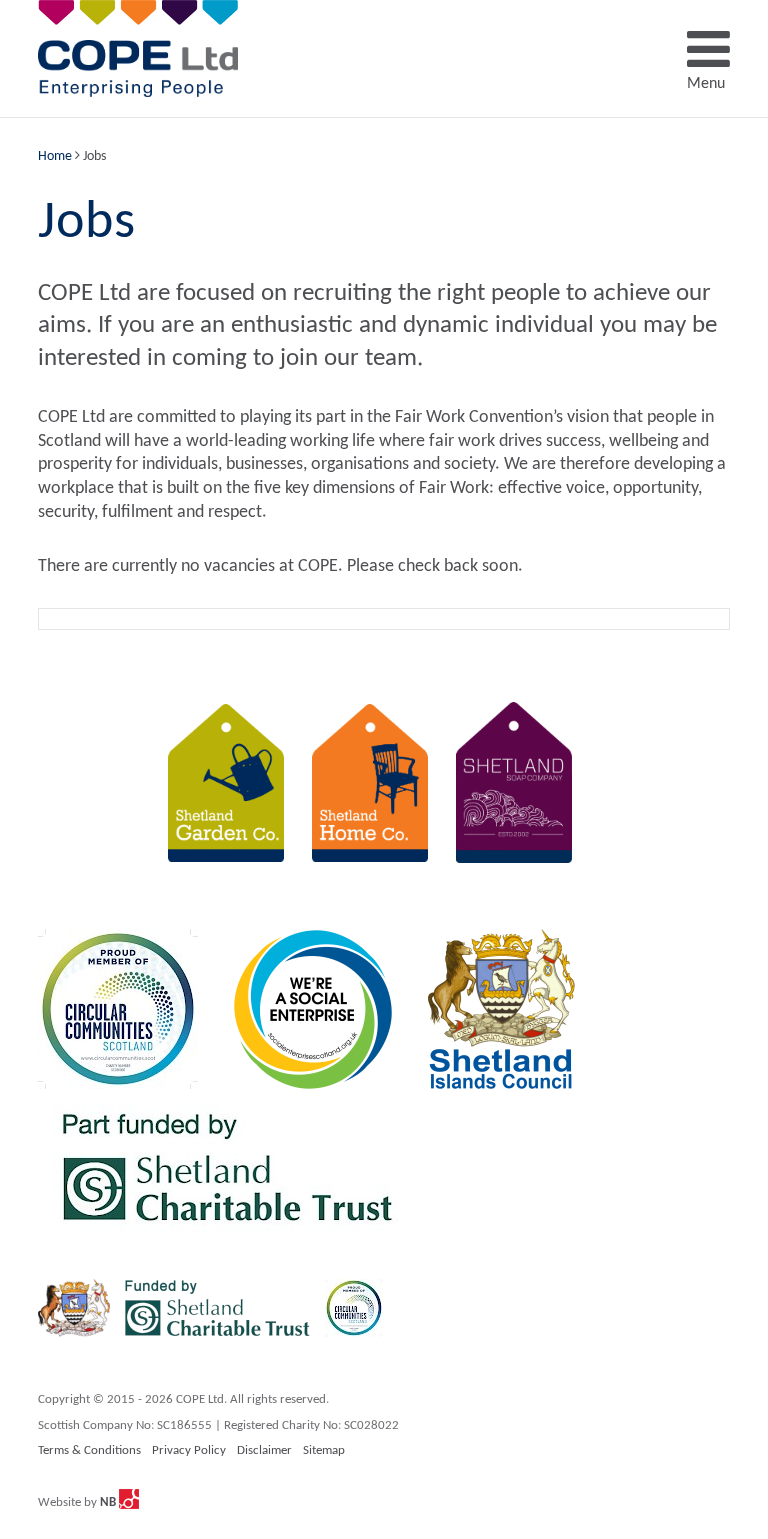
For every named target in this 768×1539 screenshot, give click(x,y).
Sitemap (324, 1450)
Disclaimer (264, 1450)
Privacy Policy (189, 1450)
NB (109, 1502)
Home (55, 156)
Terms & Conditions (89, 1450)
